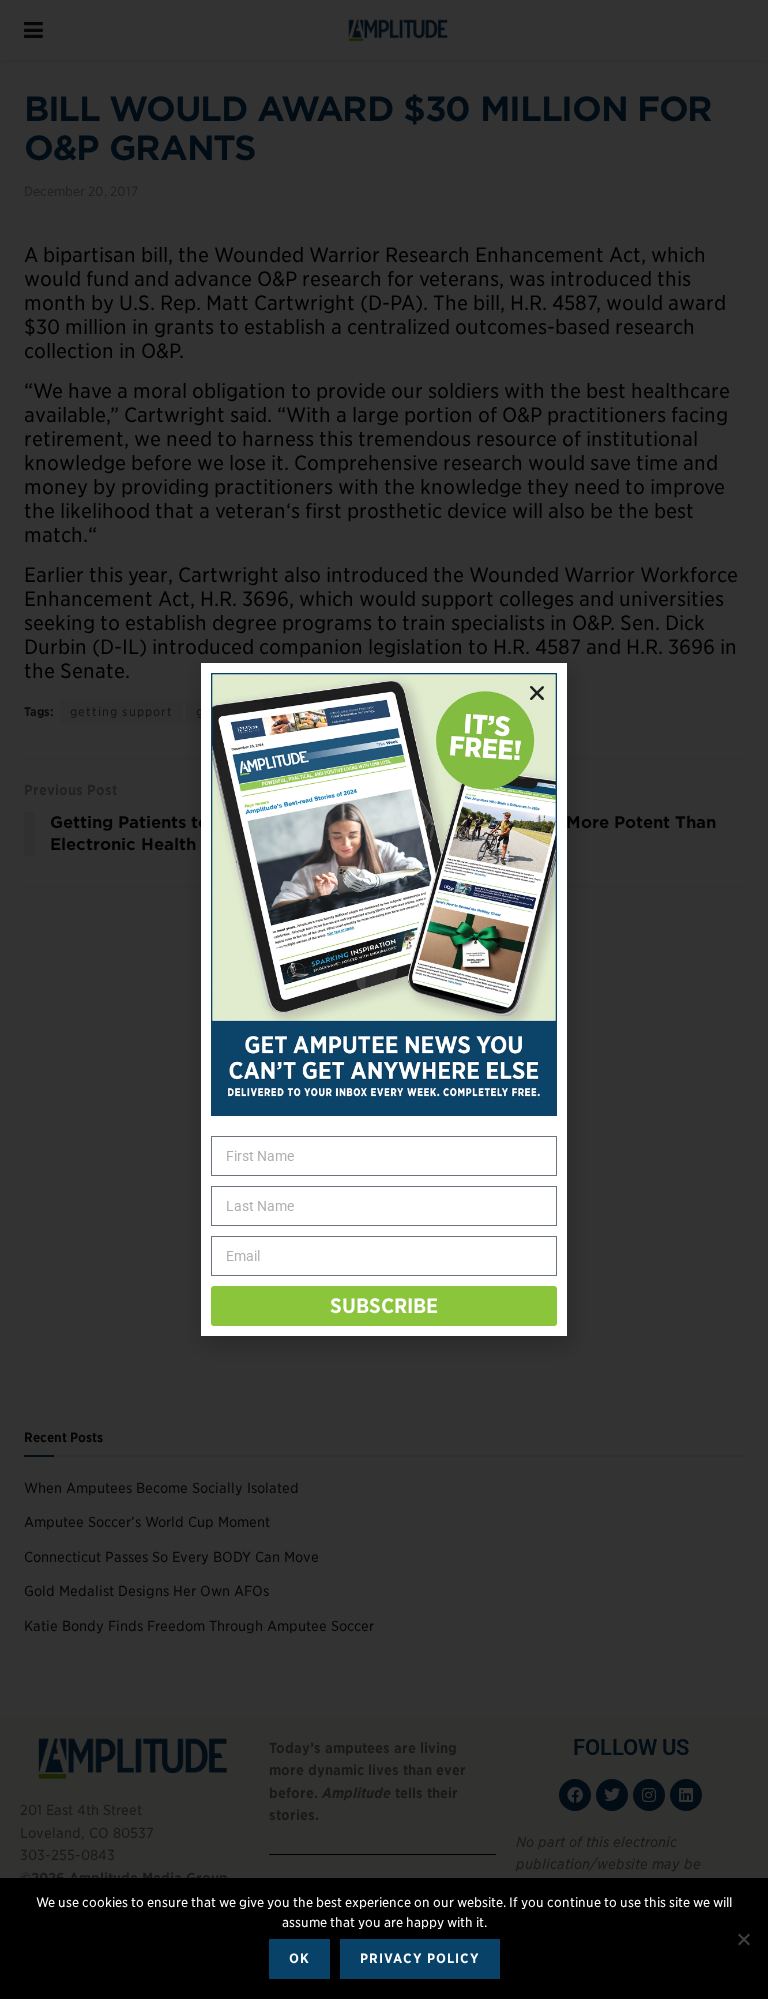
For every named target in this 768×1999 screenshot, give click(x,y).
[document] (384, 999)
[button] (537, 693)
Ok (299, 1958)
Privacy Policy (420, 1958)
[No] (743, 1939)
